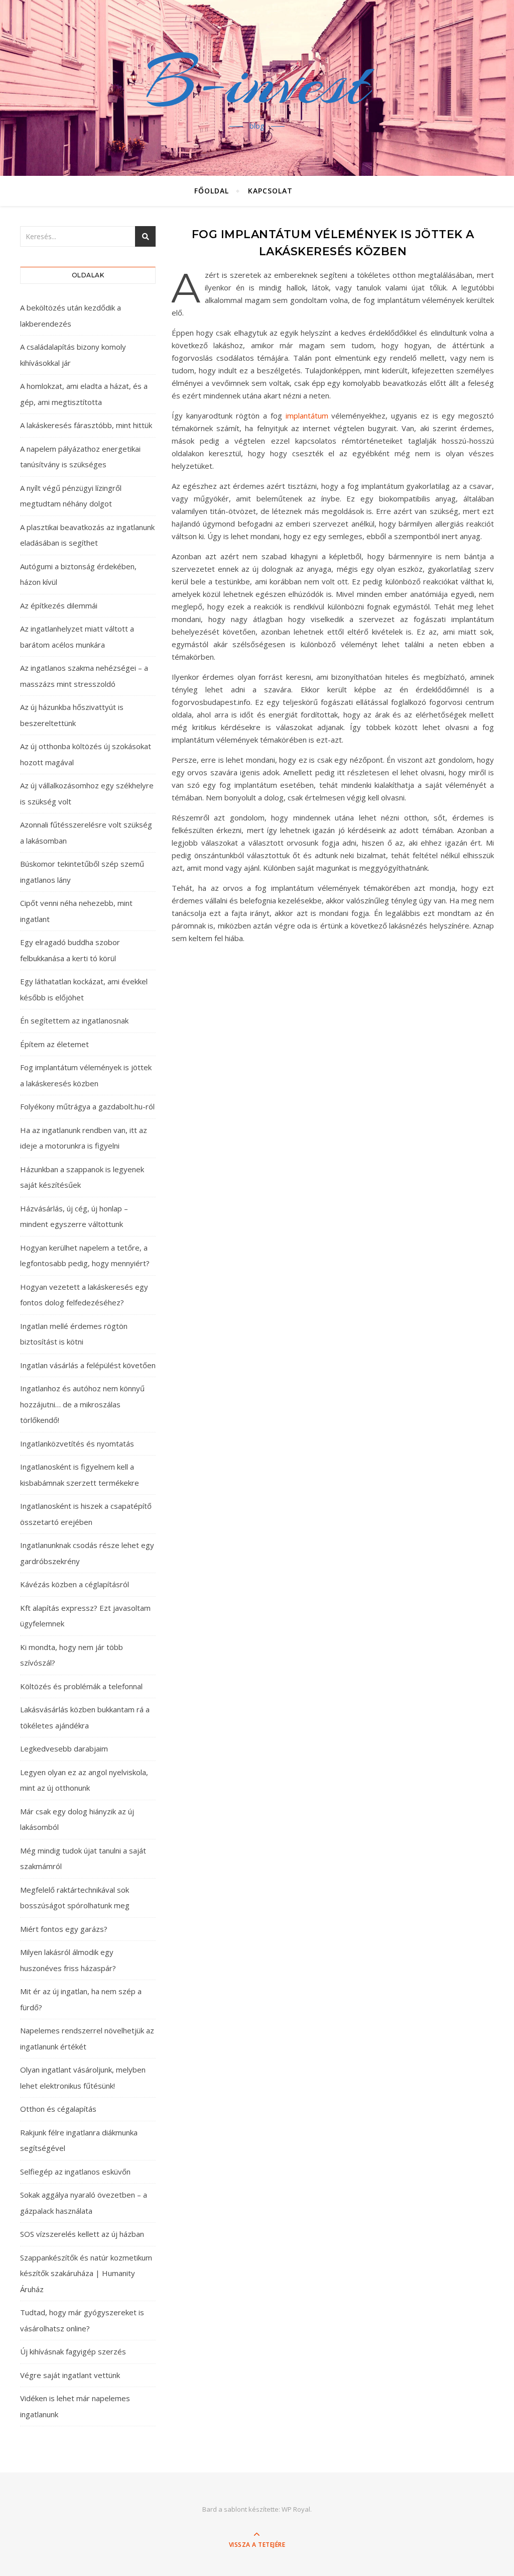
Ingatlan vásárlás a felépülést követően (88, 1365)
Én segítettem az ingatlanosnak (74, 1020)
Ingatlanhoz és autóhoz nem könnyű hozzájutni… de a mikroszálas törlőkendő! (82, 1404)
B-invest (257, 82)
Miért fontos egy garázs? (64, 1929)
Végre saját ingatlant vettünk (70, 2375)
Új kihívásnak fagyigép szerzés (73, 2351)
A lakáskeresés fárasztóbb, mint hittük (86, 425)
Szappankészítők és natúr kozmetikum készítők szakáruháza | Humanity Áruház (86, 2273)
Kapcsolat (270, 191)
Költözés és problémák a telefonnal (81, 1686)
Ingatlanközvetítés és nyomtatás (77, 1444)
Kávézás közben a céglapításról (75, 1584)
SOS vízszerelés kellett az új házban (82, 2234)
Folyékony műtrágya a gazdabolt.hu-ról (87, 1106)
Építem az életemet (54, 1044)
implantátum (307, 416)
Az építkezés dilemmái (59, 605)
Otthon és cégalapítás (58, 2109)
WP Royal (296, 2509)
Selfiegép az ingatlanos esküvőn (75, 2172)
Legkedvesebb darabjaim (64, 1748)
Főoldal (212, 191)
